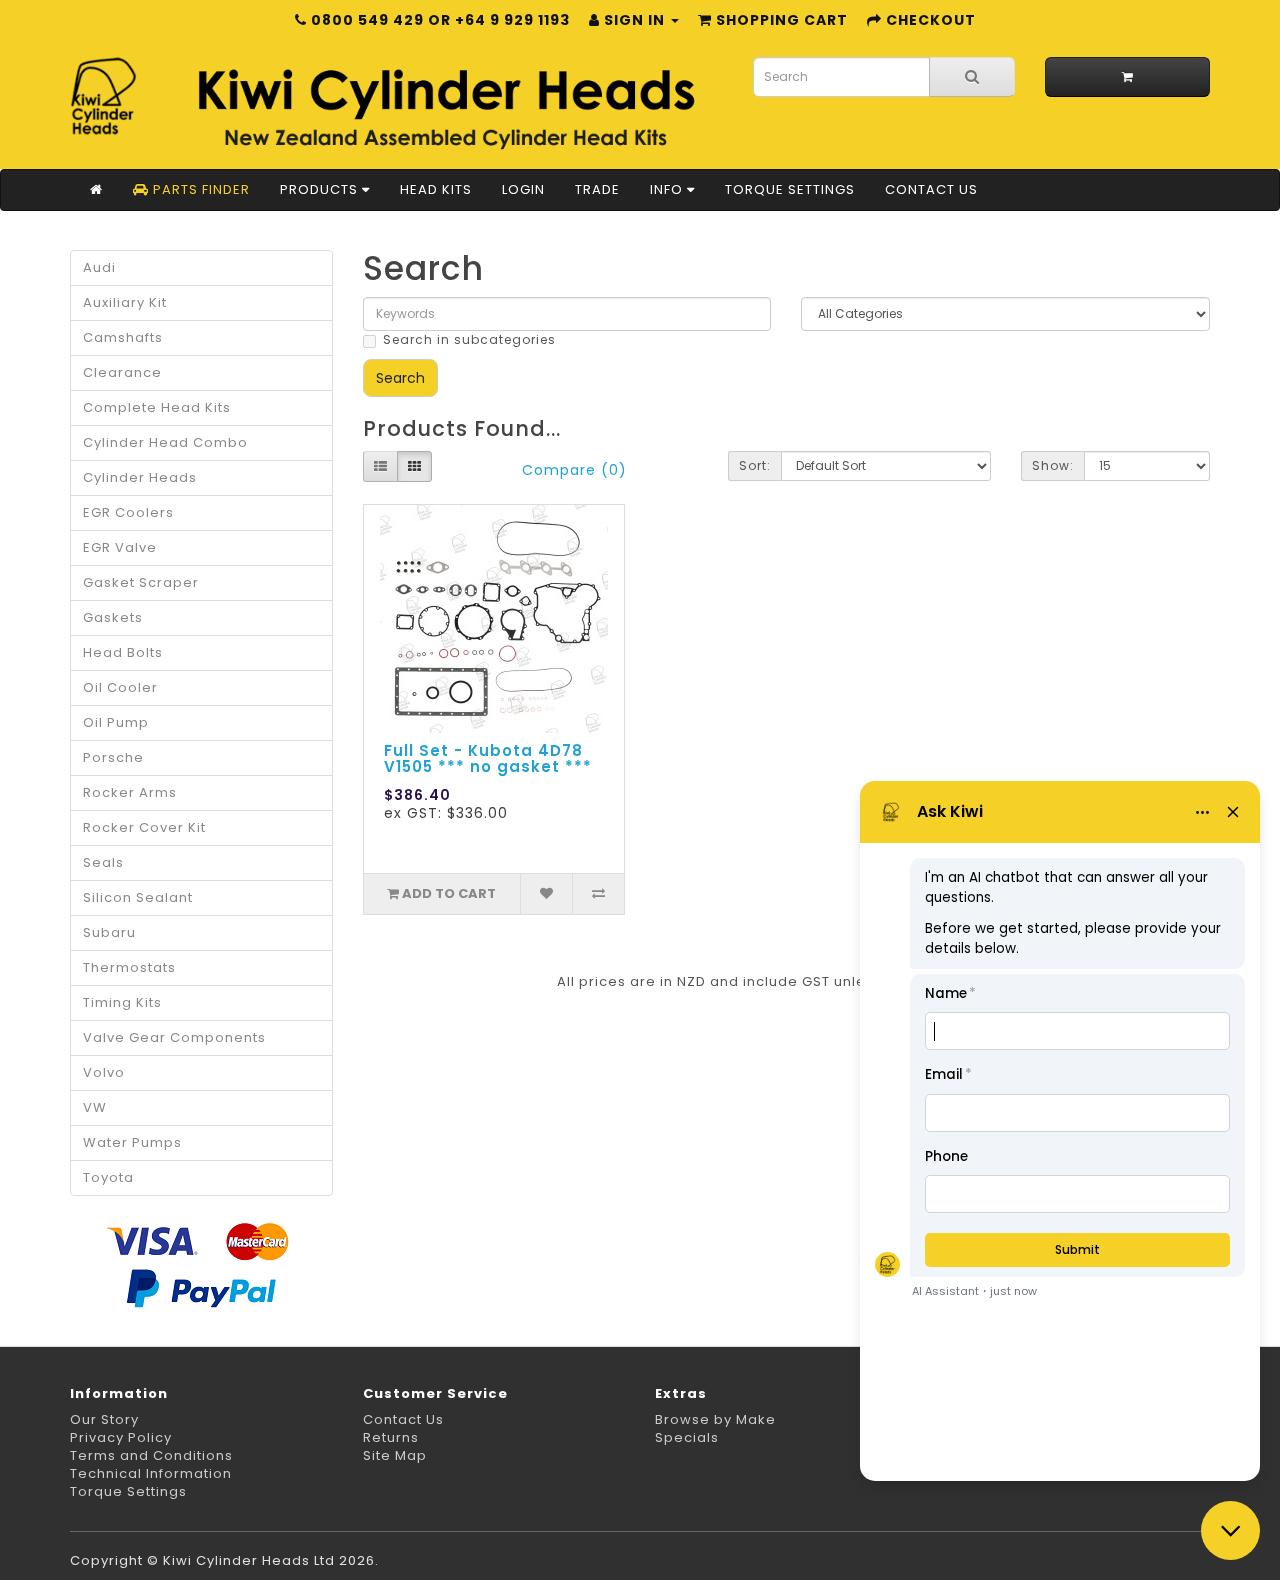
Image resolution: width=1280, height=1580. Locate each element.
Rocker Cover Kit (144, 827)
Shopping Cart (780, 20)
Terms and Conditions (151, 1455)
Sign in (634, 20)
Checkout (929, 20)
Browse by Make (715, 1419)
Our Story (104, 1419)
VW (95, 1107)
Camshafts (123, 337)
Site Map (395, 1455)
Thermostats (129, 967)
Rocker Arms (130, 792)
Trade (597, 189)
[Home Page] (96, 190)
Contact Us (931, 189)
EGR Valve (120, 547)
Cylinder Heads (140, 477)
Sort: (755, 465)
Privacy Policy (121, 1437)
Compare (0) (574, 470)
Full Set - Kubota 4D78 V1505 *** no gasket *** (488, 759)
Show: (1053, 465)
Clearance (122, 372)
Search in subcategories (469, 339)
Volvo (104, 1072)
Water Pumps (132, 1142)
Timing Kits (122, 1002)
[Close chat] (1230, 1530)
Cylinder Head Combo (165, 442)
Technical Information (151, 1473)
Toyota (108, 1177)
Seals (103, 862)
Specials (687, 1437)
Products (321, 189)
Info (668, 189)
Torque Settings (790, 189)
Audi (99, 267)
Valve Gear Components (174, 1037)
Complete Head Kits (157, 407)
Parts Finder (199, 189)
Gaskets (113, 617)
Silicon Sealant (138, 897)
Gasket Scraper (141, 582)
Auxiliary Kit (125, 302)
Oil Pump (116, 722)
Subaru (109, 932)
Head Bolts (123, 652)
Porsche (113, 757)
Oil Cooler (120, 687)
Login (523, 189)
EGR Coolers (128, 512)
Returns (391, 1437)
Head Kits (436, 189)
